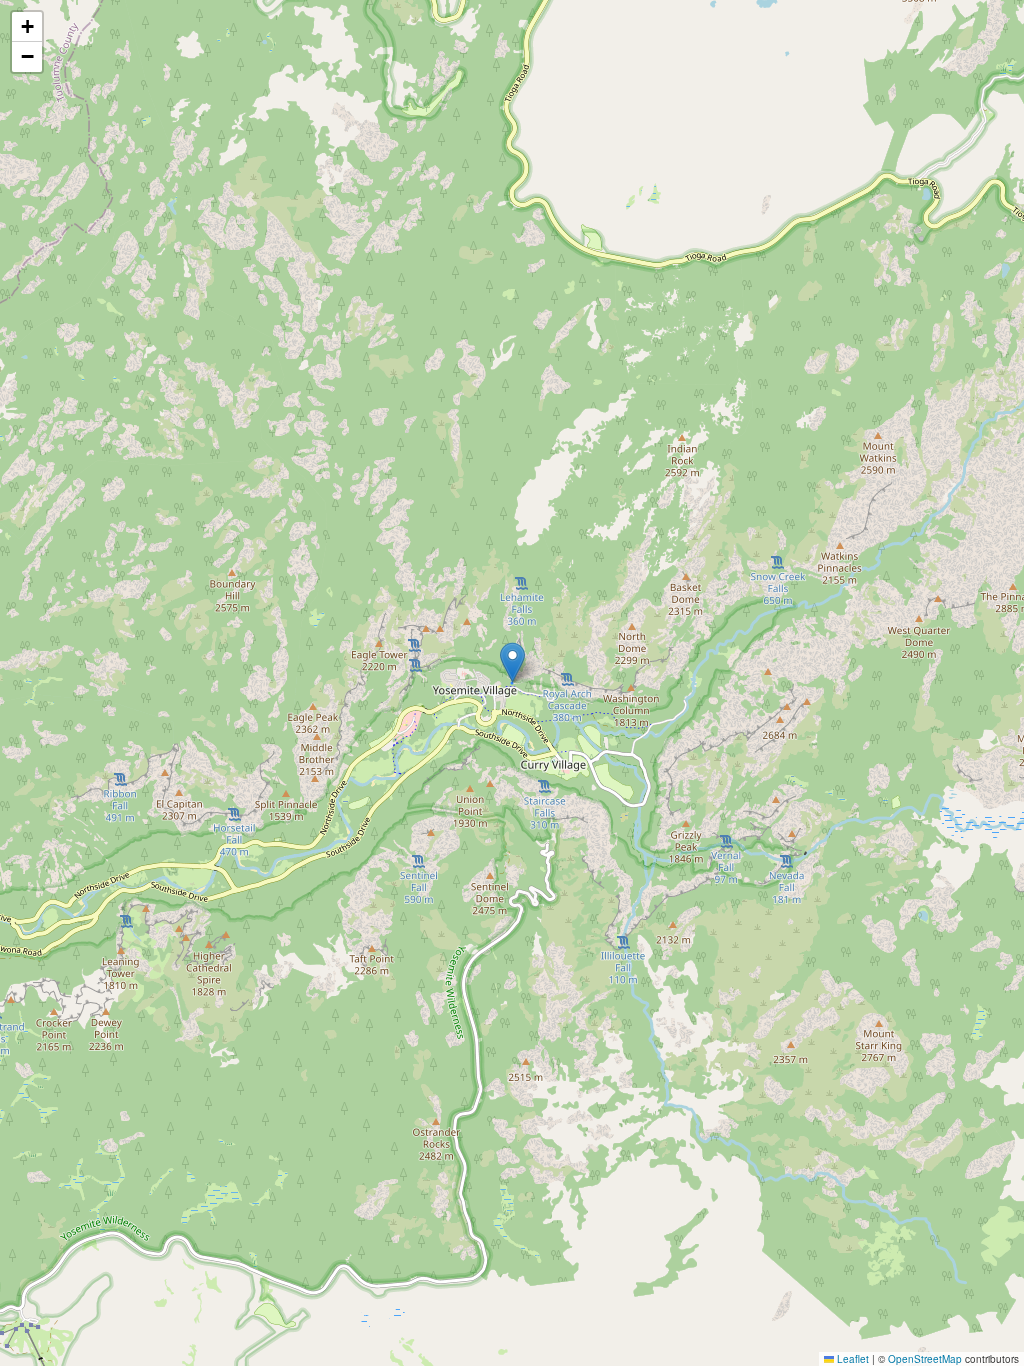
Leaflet (851, 1359)
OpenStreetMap (925, 1359)
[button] (512, 662)
